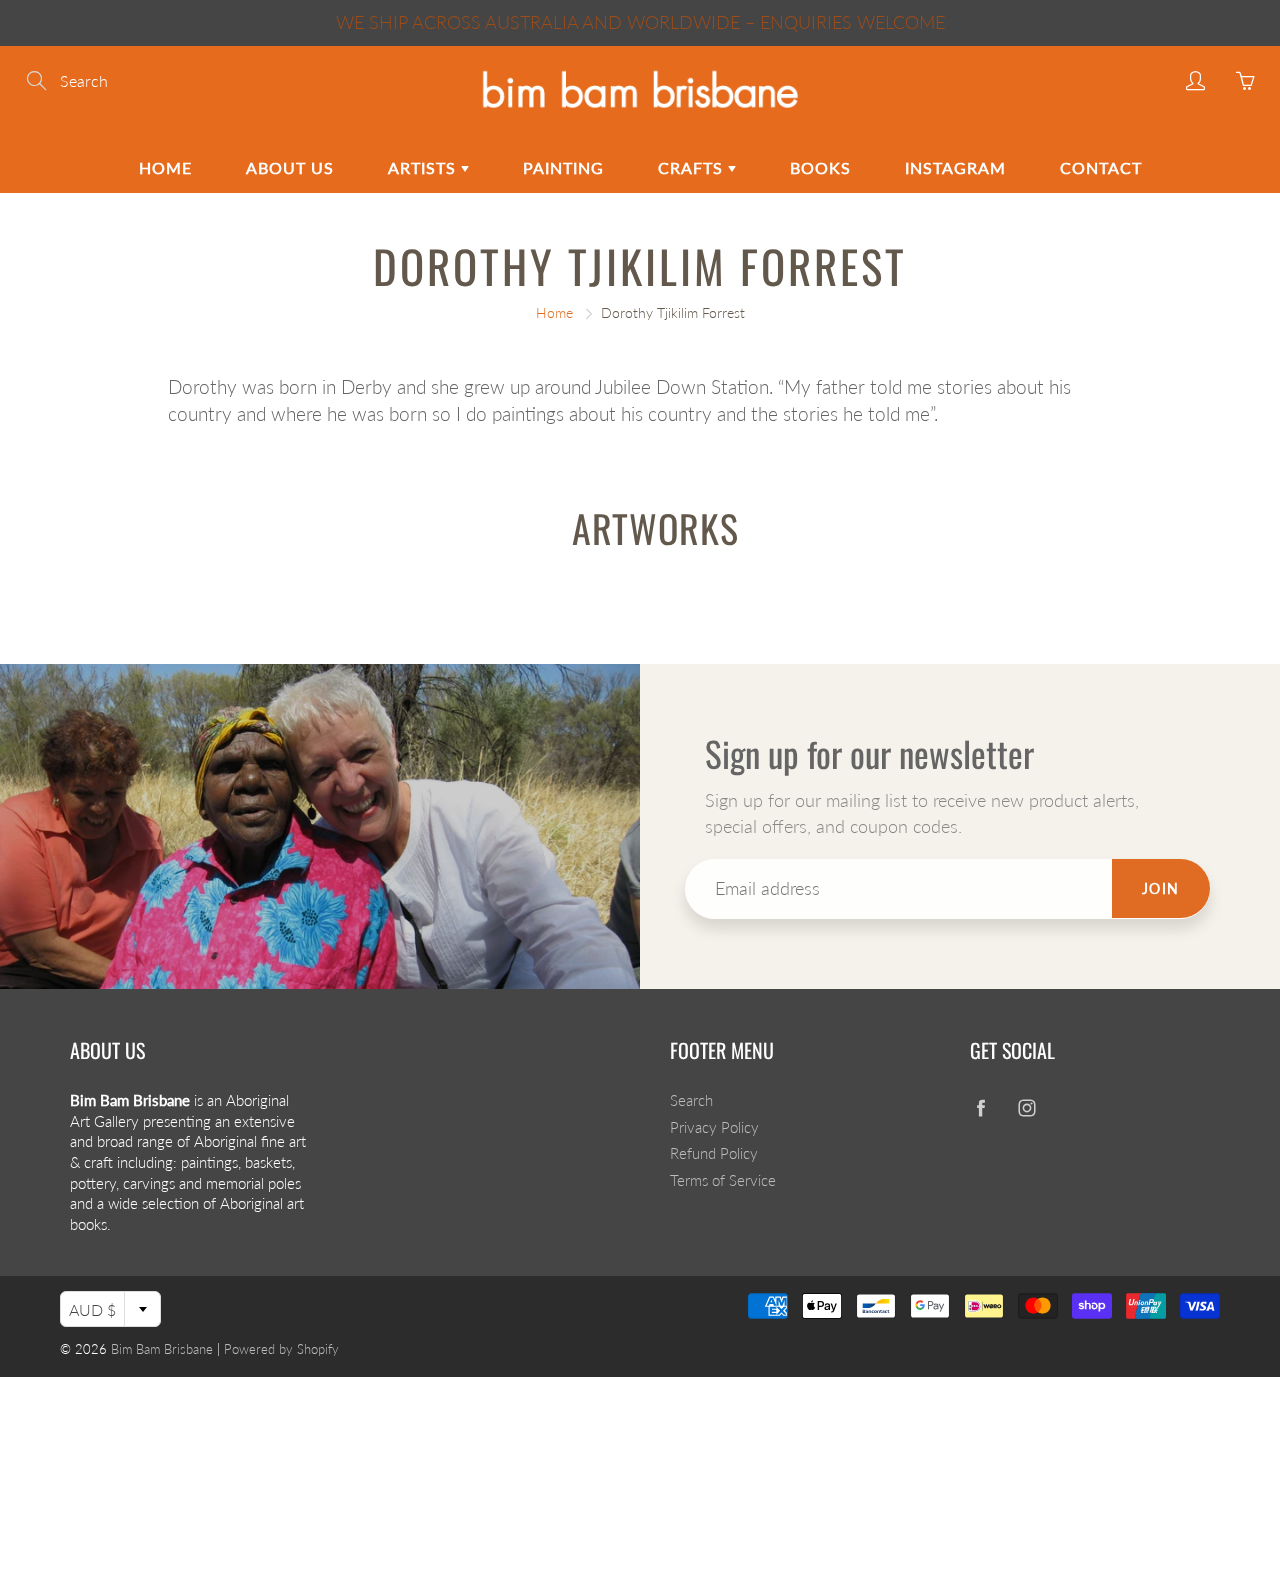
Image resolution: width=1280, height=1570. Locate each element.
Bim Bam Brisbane (162, 1349)
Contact (1101, 167)
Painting (563, 167)
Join (1161, 888)
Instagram (955, 167)
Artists (424, 167)
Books (820, 167)
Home (165, 167)
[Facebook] (980, 1108)
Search (691, 1100)
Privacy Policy (714, 1127)
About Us (290, 167)
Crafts (693, 167)
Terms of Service (723, 1180)
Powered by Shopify (281, 1349)
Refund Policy (714, 1153)
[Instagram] (1026, 1108)
